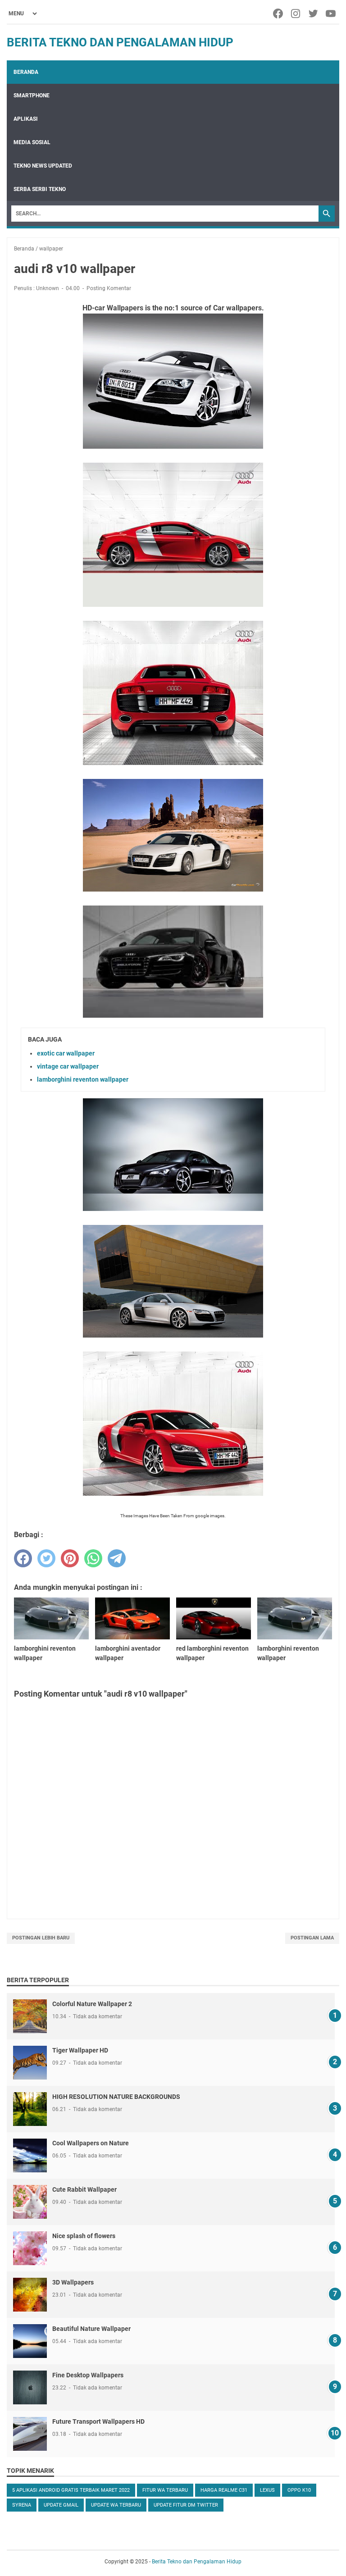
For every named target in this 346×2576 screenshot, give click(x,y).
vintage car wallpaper (68, 1066)
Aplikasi (26, 119)
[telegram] (117, 1558)
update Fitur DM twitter (186, 2505)
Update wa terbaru (116, 2505)
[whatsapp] (93, 1558)
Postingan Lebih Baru (41, 1938)
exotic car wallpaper (66, 1053)
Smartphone (32, 96)
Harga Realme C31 (224, 2490)
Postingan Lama (312, 1938)
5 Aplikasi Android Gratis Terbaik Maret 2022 (71, 2490)
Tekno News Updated (43, 166)
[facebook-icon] (279, 14)
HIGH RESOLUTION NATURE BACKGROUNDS (116, 2097)
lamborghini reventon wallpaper (83, 1079)
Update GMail (61, 2505)
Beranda (26, 72)
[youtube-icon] (331, 14)
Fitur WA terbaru (165, 2490)
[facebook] (23, 1558)
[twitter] (46, 1558)
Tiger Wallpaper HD (80, 2050)
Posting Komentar (109, 288)
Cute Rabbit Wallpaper (84, 2189)
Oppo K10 (299, 2490)
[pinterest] (70, 1558)
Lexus (267, 2490)
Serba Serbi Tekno (40, 189)
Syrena (22, 2505)
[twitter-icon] (314, 14)
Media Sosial (32, 142)
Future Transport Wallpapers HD (98, 2421)
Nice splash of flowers (84, 2236)
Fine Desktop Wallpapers (88, 2375)
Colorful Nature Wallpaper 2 (92, 2004)
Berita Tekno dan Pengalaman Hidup (120, 42)
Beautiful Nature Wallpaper (91, 2329)
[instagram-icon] (296, 14)
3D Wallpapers (73, 2282)
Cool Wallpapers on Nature (91, 2143)
